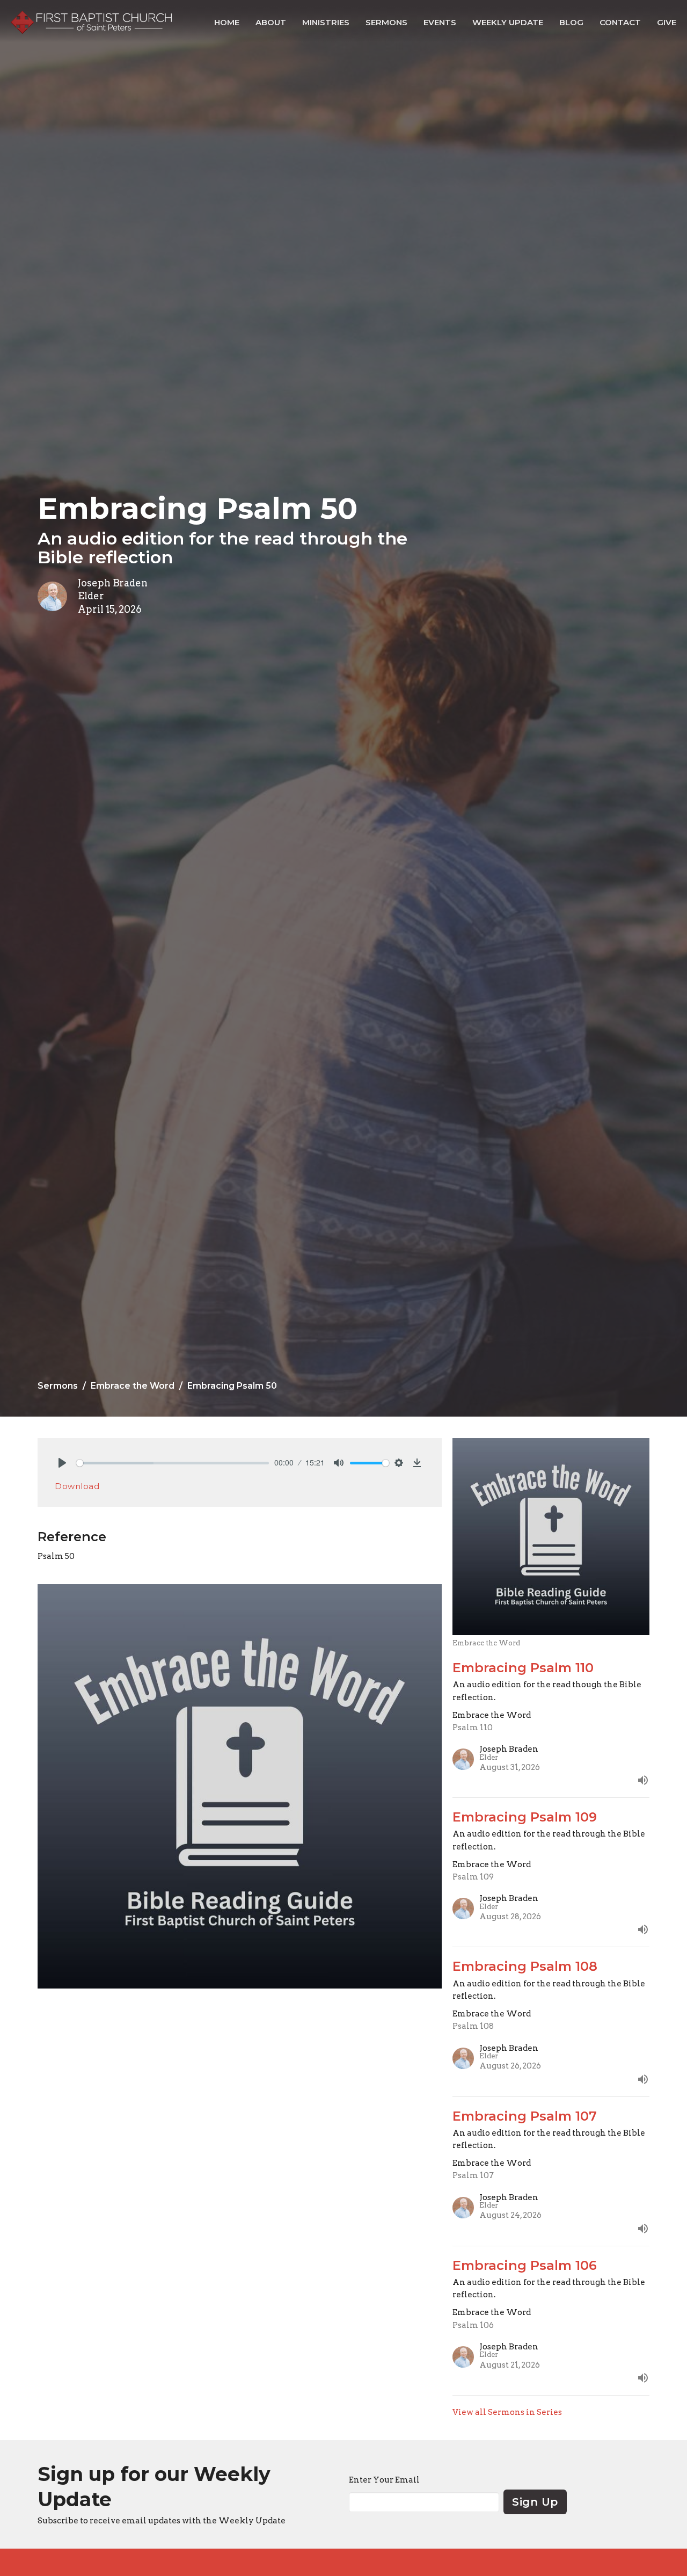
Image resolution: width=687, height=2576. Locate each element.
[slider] (173, 1463)
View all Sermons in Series (507, 2412)
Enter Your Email (384, 2480)
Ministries (326, 22)
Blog (571, 22)
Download (77, 1486)
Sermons (386, 22)
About (271, 22)
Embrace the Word (133, 1386)
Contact (620, 22)
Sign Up (535, 2502)
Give (667, 22)
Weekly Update (508, 22)
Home (227, 22)
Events (440, 22)
